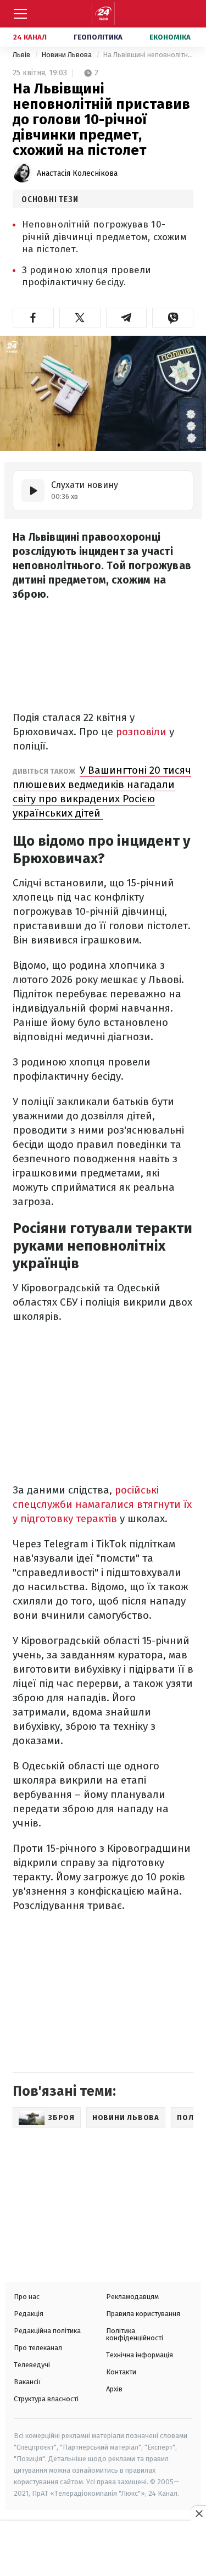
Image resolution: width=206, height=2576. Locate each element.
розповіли (143, 732)
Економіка (170, 37)
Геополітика (98, 37)
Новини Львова (67, 55)
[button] (33, 318)
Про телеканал (38, 2348)
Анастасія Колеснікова (77, 173)
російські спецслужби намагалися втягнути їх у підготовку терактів (102, 1504)
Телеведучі (32, 2365)
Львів (22, 55)
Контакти (121, 2372)
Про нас (27, 2297)
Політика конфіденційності (135, 2334)
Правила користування (143, 2314)
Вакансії (27, 2382)
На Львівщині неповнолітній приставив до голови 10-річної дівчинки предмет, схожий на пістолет (148, 55)
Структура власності (46, 2399)
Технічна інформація (140, 2355)
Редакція (29, 2314)
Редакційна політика (47, 2331)
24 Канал (30, 37)
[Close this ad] (198, 2513)
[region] (103, 2550)
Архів (114, 2389)
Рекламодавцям (132, 2297)
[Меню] (20, 14)
